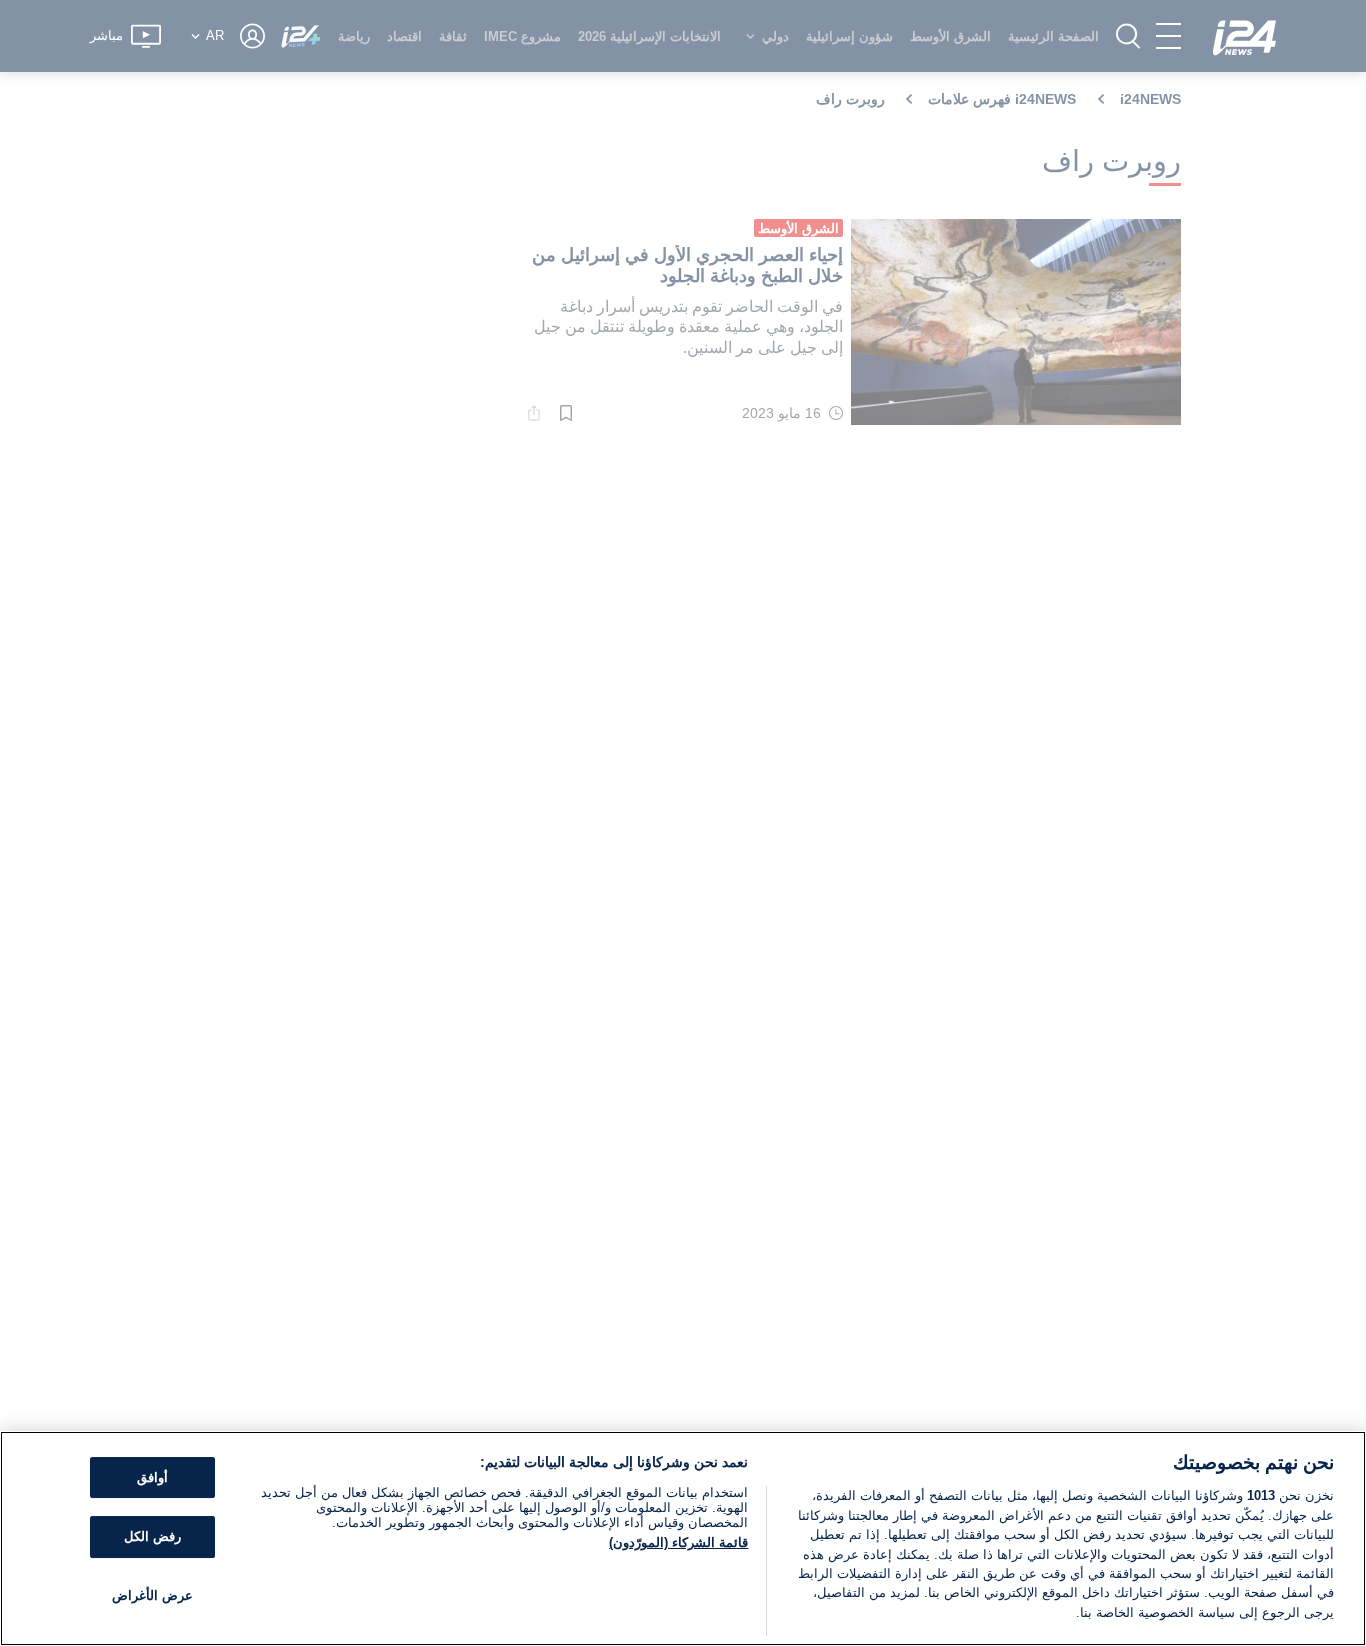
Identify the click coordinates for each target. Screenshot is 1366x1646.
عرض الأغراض (152, 1595)
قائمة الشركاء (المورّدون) (678, 1542)
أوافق (152, 1477)
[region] (683, 1538)
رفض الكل (152, 1536)
